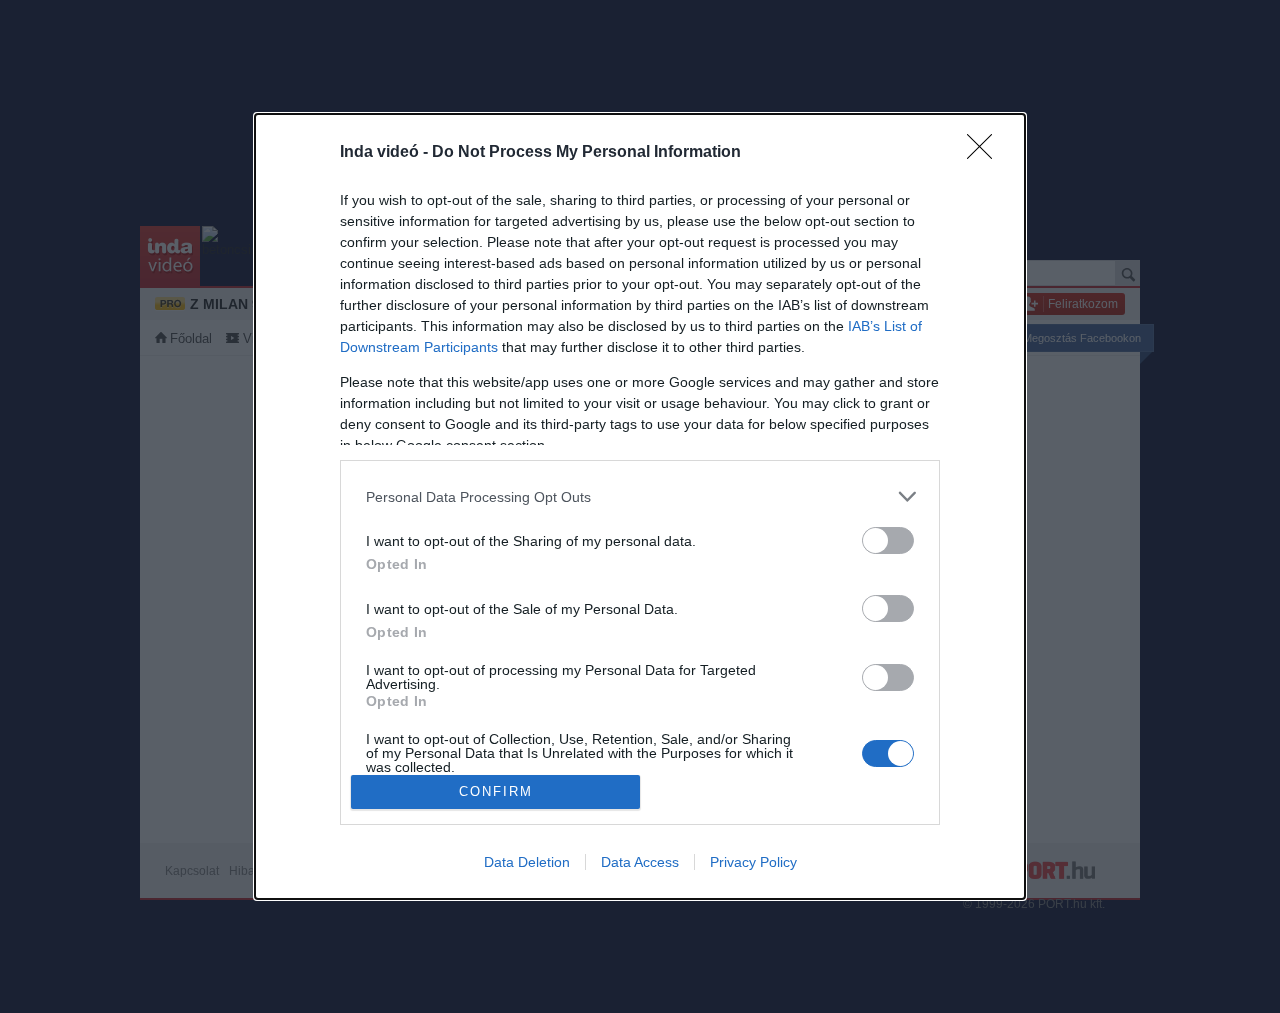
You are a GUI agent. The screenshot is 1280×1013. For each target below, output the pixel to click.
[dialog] (640, 506)
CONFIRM (496, 791)
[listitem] (640, 496)
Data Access (640, 862)
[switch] (888, 540)
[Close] (986, 153)
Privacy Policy (753, 862)
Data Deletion (527, 862)
